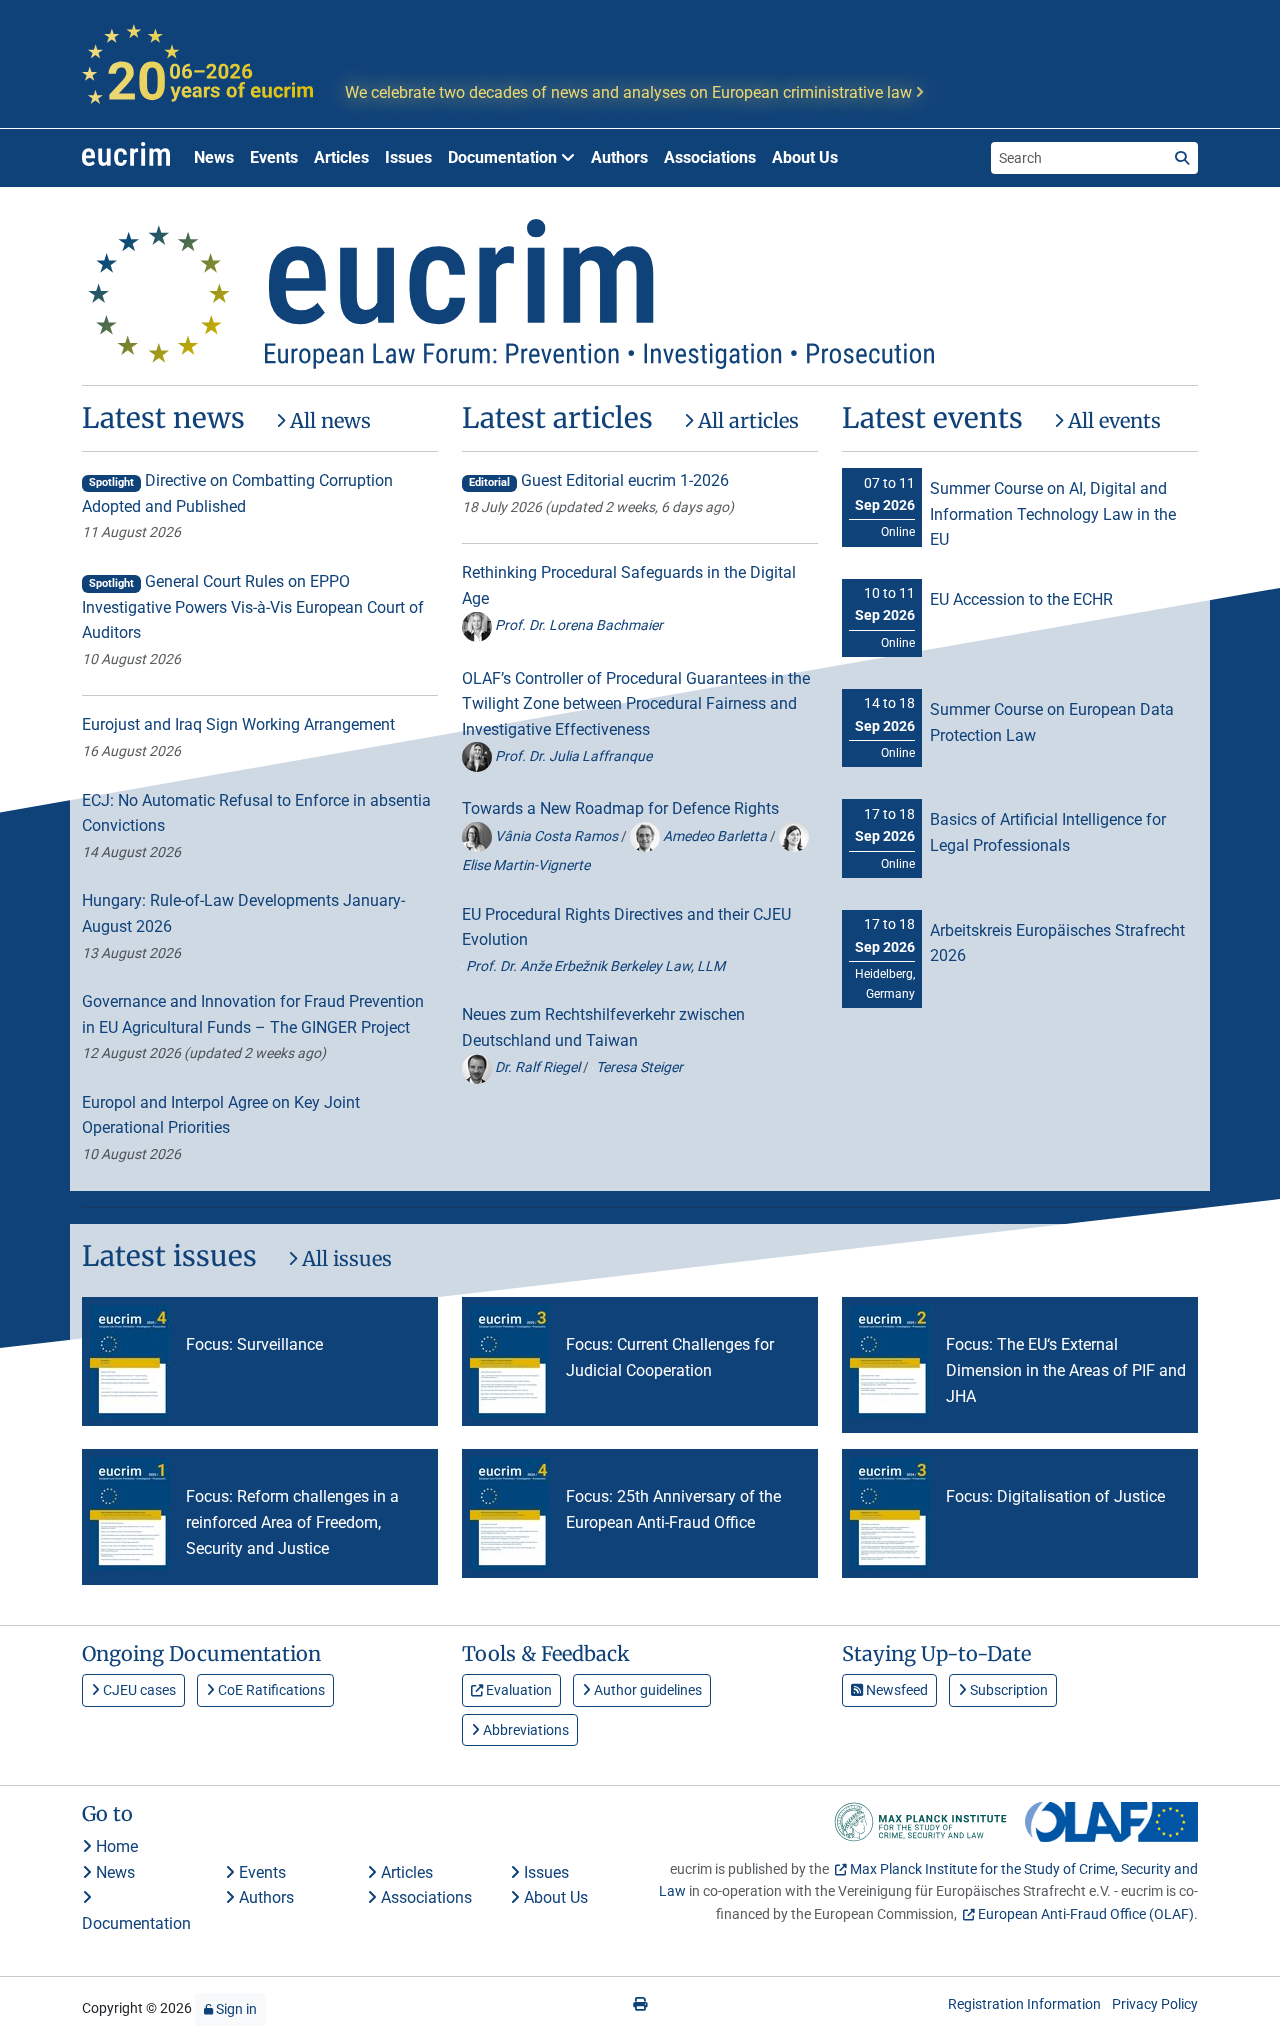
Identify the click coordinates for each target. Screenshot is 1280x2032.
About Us (805, 157)
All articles (746, 420)
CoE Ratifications (270, 1690)
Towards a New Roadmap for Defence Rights (620, 808)
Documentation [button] (504, 157)
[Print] (640, 2004)
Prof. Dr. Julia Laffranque (572, 756)
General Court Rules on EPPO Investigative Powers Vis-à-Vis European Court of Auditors (253, 607)
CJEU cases (138, 1690)
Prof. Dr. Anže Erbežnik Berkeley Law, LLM (594, 966)
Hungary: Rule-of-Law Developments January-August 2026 (243, 913)
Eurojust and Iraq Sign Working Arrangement (238, 724)
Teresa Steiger (638, 1067)
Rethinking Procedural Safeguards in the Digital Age (629, 585)
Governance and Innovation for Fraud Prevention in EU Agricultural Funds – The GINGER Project (253, 1014)
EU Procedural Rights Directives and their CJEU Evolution (626, 927)
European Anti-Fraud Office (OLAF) (1086, 1914)
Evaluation (517, 1690)
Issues (408, 157)
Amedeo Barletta (715, 836)
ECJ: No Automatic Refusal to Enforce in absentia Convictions (256, 813)
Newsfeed (895, 1690)
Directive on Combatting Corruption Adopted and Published (237, 493)
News (214, 157)
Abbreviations (524, 1730)
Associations (710, 157)
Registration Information (1024, 2004)
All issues (344, 1258)
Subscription (1007, 1690)
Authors (619, 157)
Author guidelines (646, 1690)
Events (274, 157)
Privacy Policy (1155, 2004)
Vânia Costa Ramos (556, 836)
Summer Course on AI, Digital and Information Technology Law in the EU (1053, 514)
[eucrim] (126, 158)
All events (1112, 420)
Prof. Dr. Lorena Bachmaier (577, 625)
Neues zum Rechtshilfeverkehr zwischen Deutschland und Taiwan (603, 1027)
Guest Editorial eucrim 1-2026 (599, 480)
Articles (341, 157)
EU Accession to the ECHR (1021, 599)
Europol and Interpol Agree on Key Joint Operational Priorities (221, 1115)
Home (115, 1846)
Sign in (235, 2009)
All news (328, 420)
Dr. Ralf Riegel (537, 1067)
